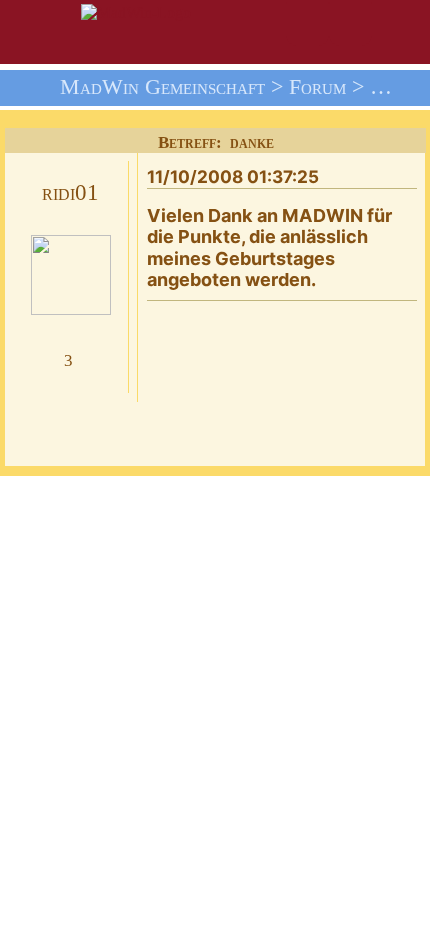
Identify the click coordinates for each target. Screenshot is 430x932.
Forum (317, 87)
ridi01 (70, 192)
